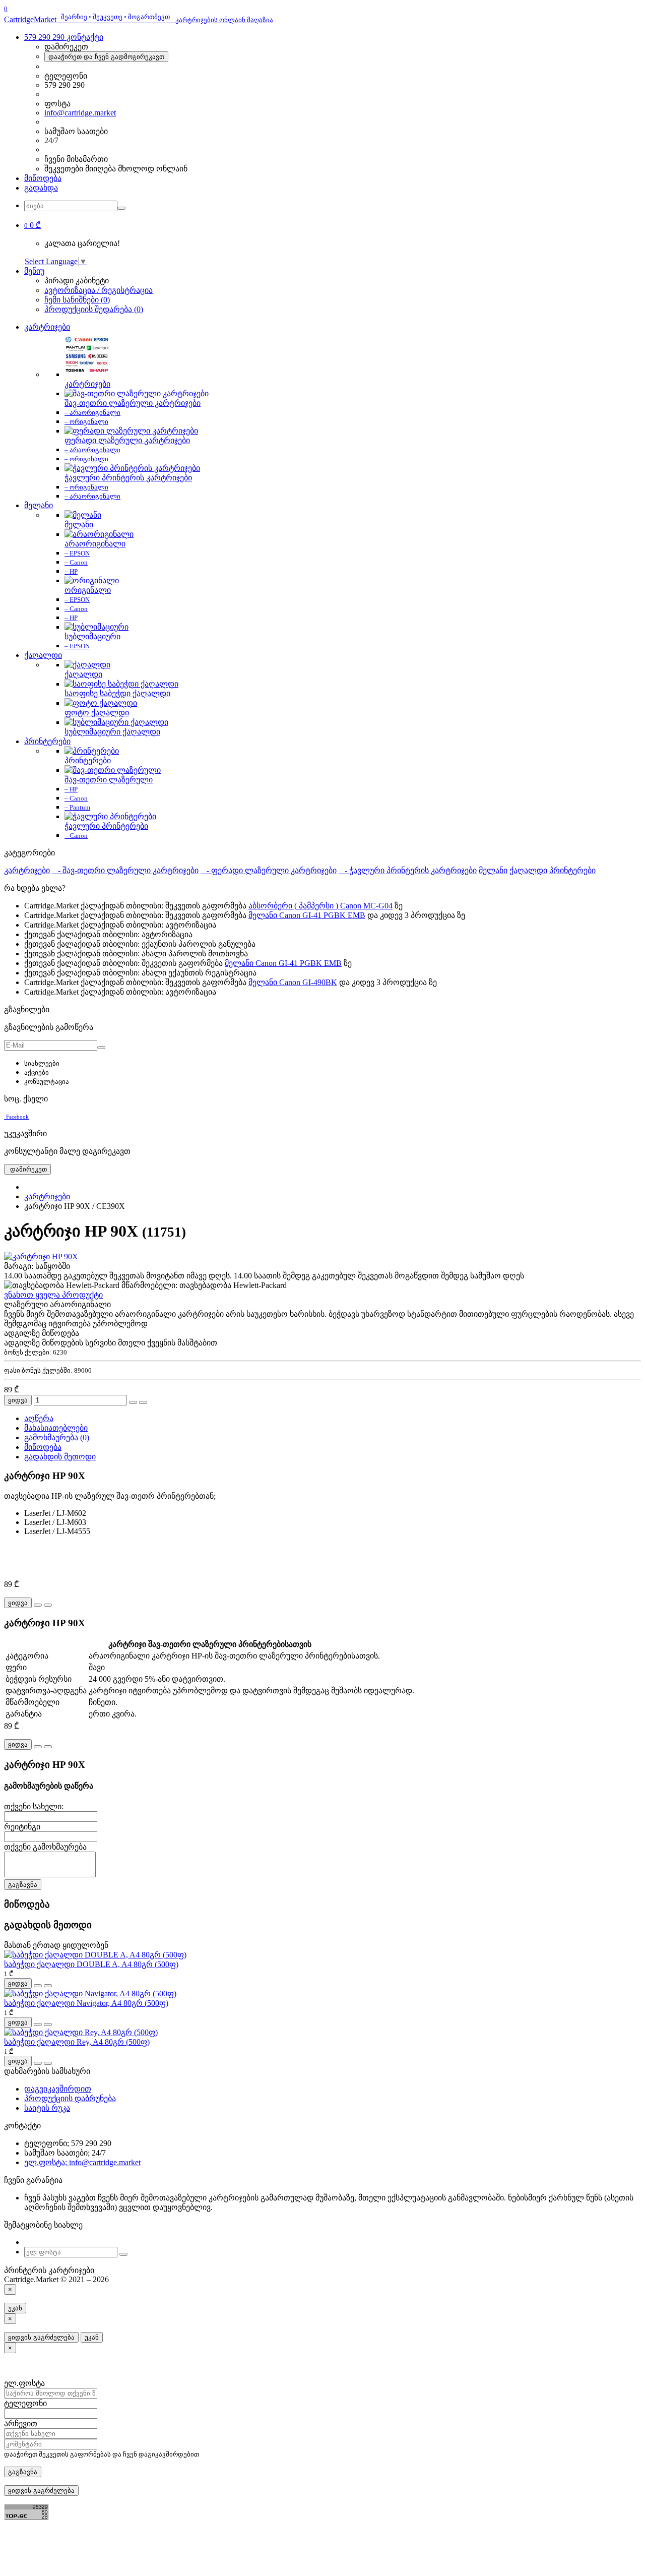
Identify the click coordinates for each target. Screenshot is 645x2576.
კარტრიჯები (47, 327)
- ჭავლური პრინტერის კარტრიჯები (408, 870)
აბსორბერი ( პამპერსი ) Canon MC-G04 (320, 906)
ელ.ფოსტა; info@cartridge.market (82, 2162)
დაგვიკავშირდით (58, 2089)
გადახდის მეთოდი (60, 1457)
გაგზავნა (23, 1885)
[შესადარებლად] (143, 1402)
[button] (33, 225)
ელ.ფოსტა (24, 2383)
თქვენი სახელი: (34, 1806)
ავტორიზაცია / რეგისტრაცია (99, 290)
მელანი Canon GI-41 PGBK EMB (307, 915)
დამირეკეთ (27, 1169)
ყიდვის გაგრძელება (41, 2337)
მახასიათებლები (56, 1428)
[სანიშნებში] (133, 1402)
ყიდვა (18, 1400)
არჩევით (21, 2424)
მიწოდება (43, 178)
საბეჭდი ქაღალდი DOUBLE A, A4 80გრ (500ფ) (91, 1964)
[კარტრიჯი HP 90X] (41, 1256)
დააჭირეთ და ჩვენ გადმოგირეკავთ (106, 57)
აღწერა (39, 1418)
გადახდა (41, 188)
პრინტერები (47, 741)
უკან (15, 2308)
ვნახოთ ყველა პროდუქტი (53, 1295)
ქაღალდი (43, 655)
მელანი (39, 505)
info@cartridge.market (80, 113)
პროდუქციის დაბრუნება (70, 2098)
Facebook (17, 1117)
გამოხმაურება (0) (57, 1437)
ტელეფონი (25, 2403)
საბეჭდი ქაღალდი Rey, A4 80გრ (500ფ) (77, 2042)
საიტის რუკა (47, 2108)
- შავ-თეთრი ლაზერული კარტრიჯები (125, 870)
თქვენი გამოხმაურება (45, 1847)
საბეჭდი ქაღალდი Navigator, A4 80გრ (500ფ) (86, 2003)
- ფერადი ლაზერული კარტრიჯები (269, 870)
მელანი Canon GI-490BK (293, 982)
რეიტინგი (22, 1827)
